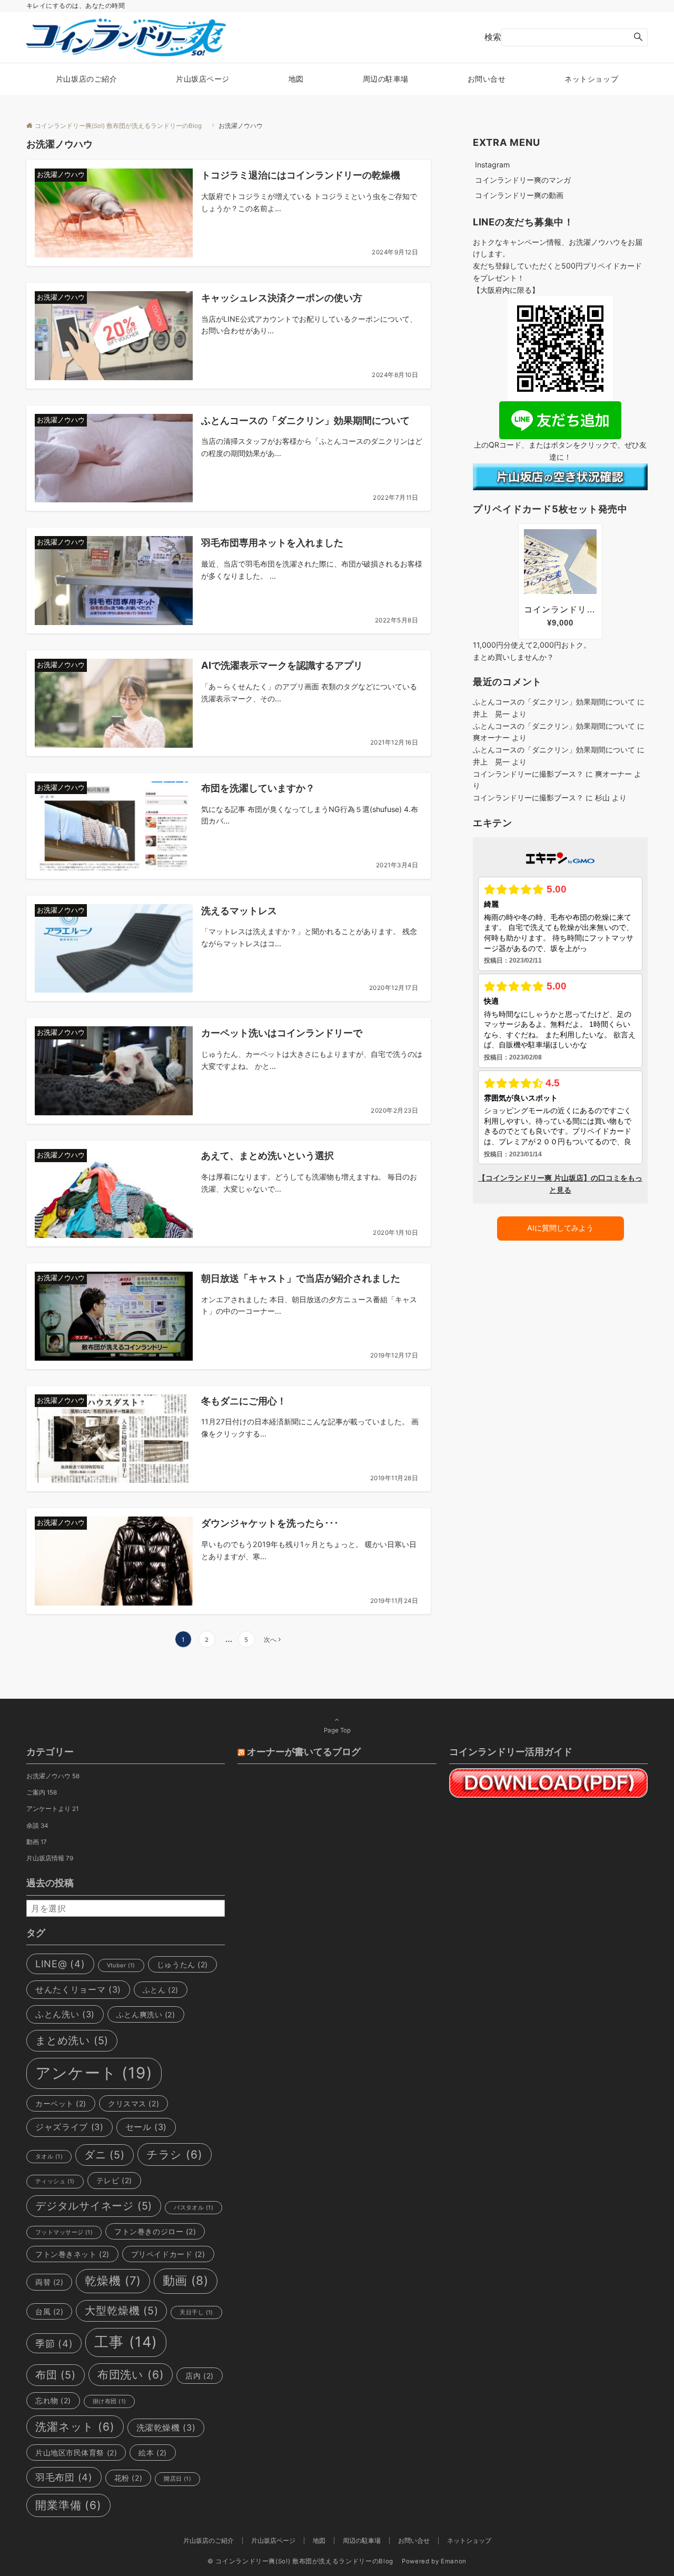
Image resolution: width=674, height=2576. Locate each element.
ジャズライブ (70, 2127)
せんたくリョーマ (78, 1989)
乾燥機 (113, 2281)
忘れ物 (53, 2400)
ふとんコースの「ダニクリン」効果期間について (554, 702)
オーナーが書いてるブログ (304, 1751)
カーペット (61, 2103)
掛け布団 (109, 2401)
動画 (37, 1842)
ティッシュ (55, 2181)
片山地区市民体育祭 (76, 2453)
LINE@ (60, 1964)
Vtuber (121, 1965)
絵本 (152, 2453)
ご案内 (42, 1792)
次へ (270, 1640)
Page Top (337, 1730)
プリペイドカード (168, 2254)
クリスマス (133, 2103)
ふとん (161, 1990)
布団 (56, 2375)
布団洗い (131, 2375)
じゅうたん (182, 1964)
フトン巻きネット (72, 2254)
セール (146, 2127)
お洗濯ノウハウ (53, 1776)
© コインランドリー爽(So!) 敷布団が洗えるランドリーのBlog (304, 2561)
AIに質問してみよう (560, 1228)
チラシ (175, 2154)
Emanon (454, 2561)
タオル (49, 2157)
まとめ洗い (72, 2040)
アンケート (94, 2073)
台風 (49, 2311)
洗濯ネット (75, 2427)
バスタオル (194, 2208)
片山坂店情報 (50, 1858)
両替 (49, 2282)
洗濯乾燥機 (166, 2428)
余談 (37, 1826)
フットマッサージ (64, 2232)
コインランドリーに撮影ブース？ (528, 774)
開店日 (177, 2479)
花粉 (128, 2478)
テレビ (114, 2180)
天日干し (196, 2312)
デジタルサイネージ (94, 2206)
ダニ (105, 2155)
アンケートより (52, 1809)
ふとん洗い (65, 2014)
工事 (126, 2342)
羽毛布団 (64, 2477)
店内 (199, 2376)
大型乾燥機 (121, 2311)
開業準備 (68, 2505)
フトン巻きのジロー (155, 2231)
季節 (54, 2343)
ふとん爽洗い (146, 2014)
